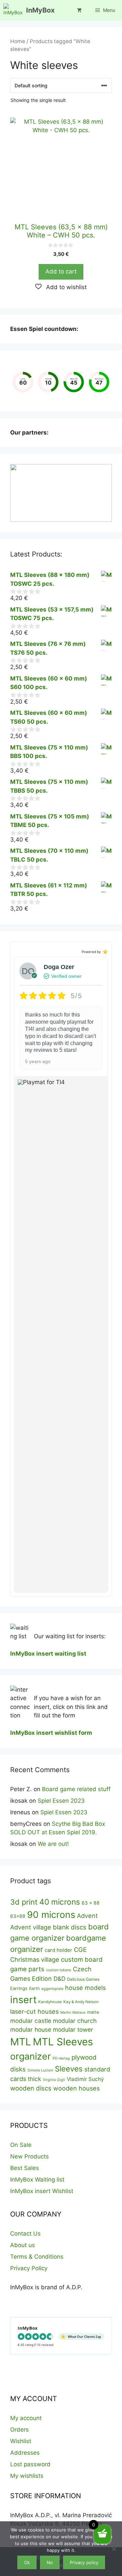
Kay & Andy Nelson (81, 2002)
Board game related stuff (76, 1789)
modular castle (31, 2021)
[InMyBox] (13, 10)
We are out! (53, 1844)
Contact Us (25, 2234)
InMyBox (40, 10)
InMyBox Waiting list (37, 2180)
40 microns (60, 1902)
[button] (61, 287)
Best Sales (25, 2168)
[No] (114, 2549)
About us (23, 2245)
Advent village (31, 1927)
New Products (29, 2156)
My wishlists (27, 2476)
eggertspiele (52, 1989)
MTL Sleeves (63, 2042)
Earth (34, 1988)
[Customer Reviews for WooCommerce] (105, 951)
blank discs (70, 1927)
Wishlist (21, 2441)
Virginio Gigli (54, 2080)
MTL (21, 2042)
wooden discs (31, 2088)
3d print (24, 1902)
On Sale (21, 2145)
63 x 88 (91, 1903)
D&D (59, 1979)
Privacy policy (84, 2562)
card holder (58, 1950)
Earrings (19, 1988)
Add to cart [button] (61, 271)
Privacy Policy (29, 2268)
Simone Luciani (40, 2070)
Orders (19, 2430)
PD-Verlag (61, 2058)
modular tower (73, 2030)
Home (18, 41)
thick (34, 2079)
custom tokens (59, 1970)
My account (26, 2418)
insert (23, 2000)
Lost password (30, 2464)
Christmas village (35, 1959)
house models (85, 1988)
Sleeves (69, 2069)
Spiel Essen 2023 (61, 1801)
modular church (75, 2021)
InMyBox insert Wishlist (42, 2191)
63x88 (18, 1916)
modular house (31, 2030)
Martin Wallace (73, 2013)
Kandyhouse (50, 2002)
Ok (27, 2562)
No (50, 2562)
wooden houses (76, 2088)
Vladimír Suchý (85, 2079)
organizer (30, 2056)
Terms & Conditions (37, 2257)
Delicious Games (83, 1979)
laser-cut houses (34, 2011)
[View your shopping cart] (79, 10)
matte (93, 2012)
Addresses (25, 2453)
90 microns (51, 1915)
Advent (87, 1916)
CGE (80, 1949)
